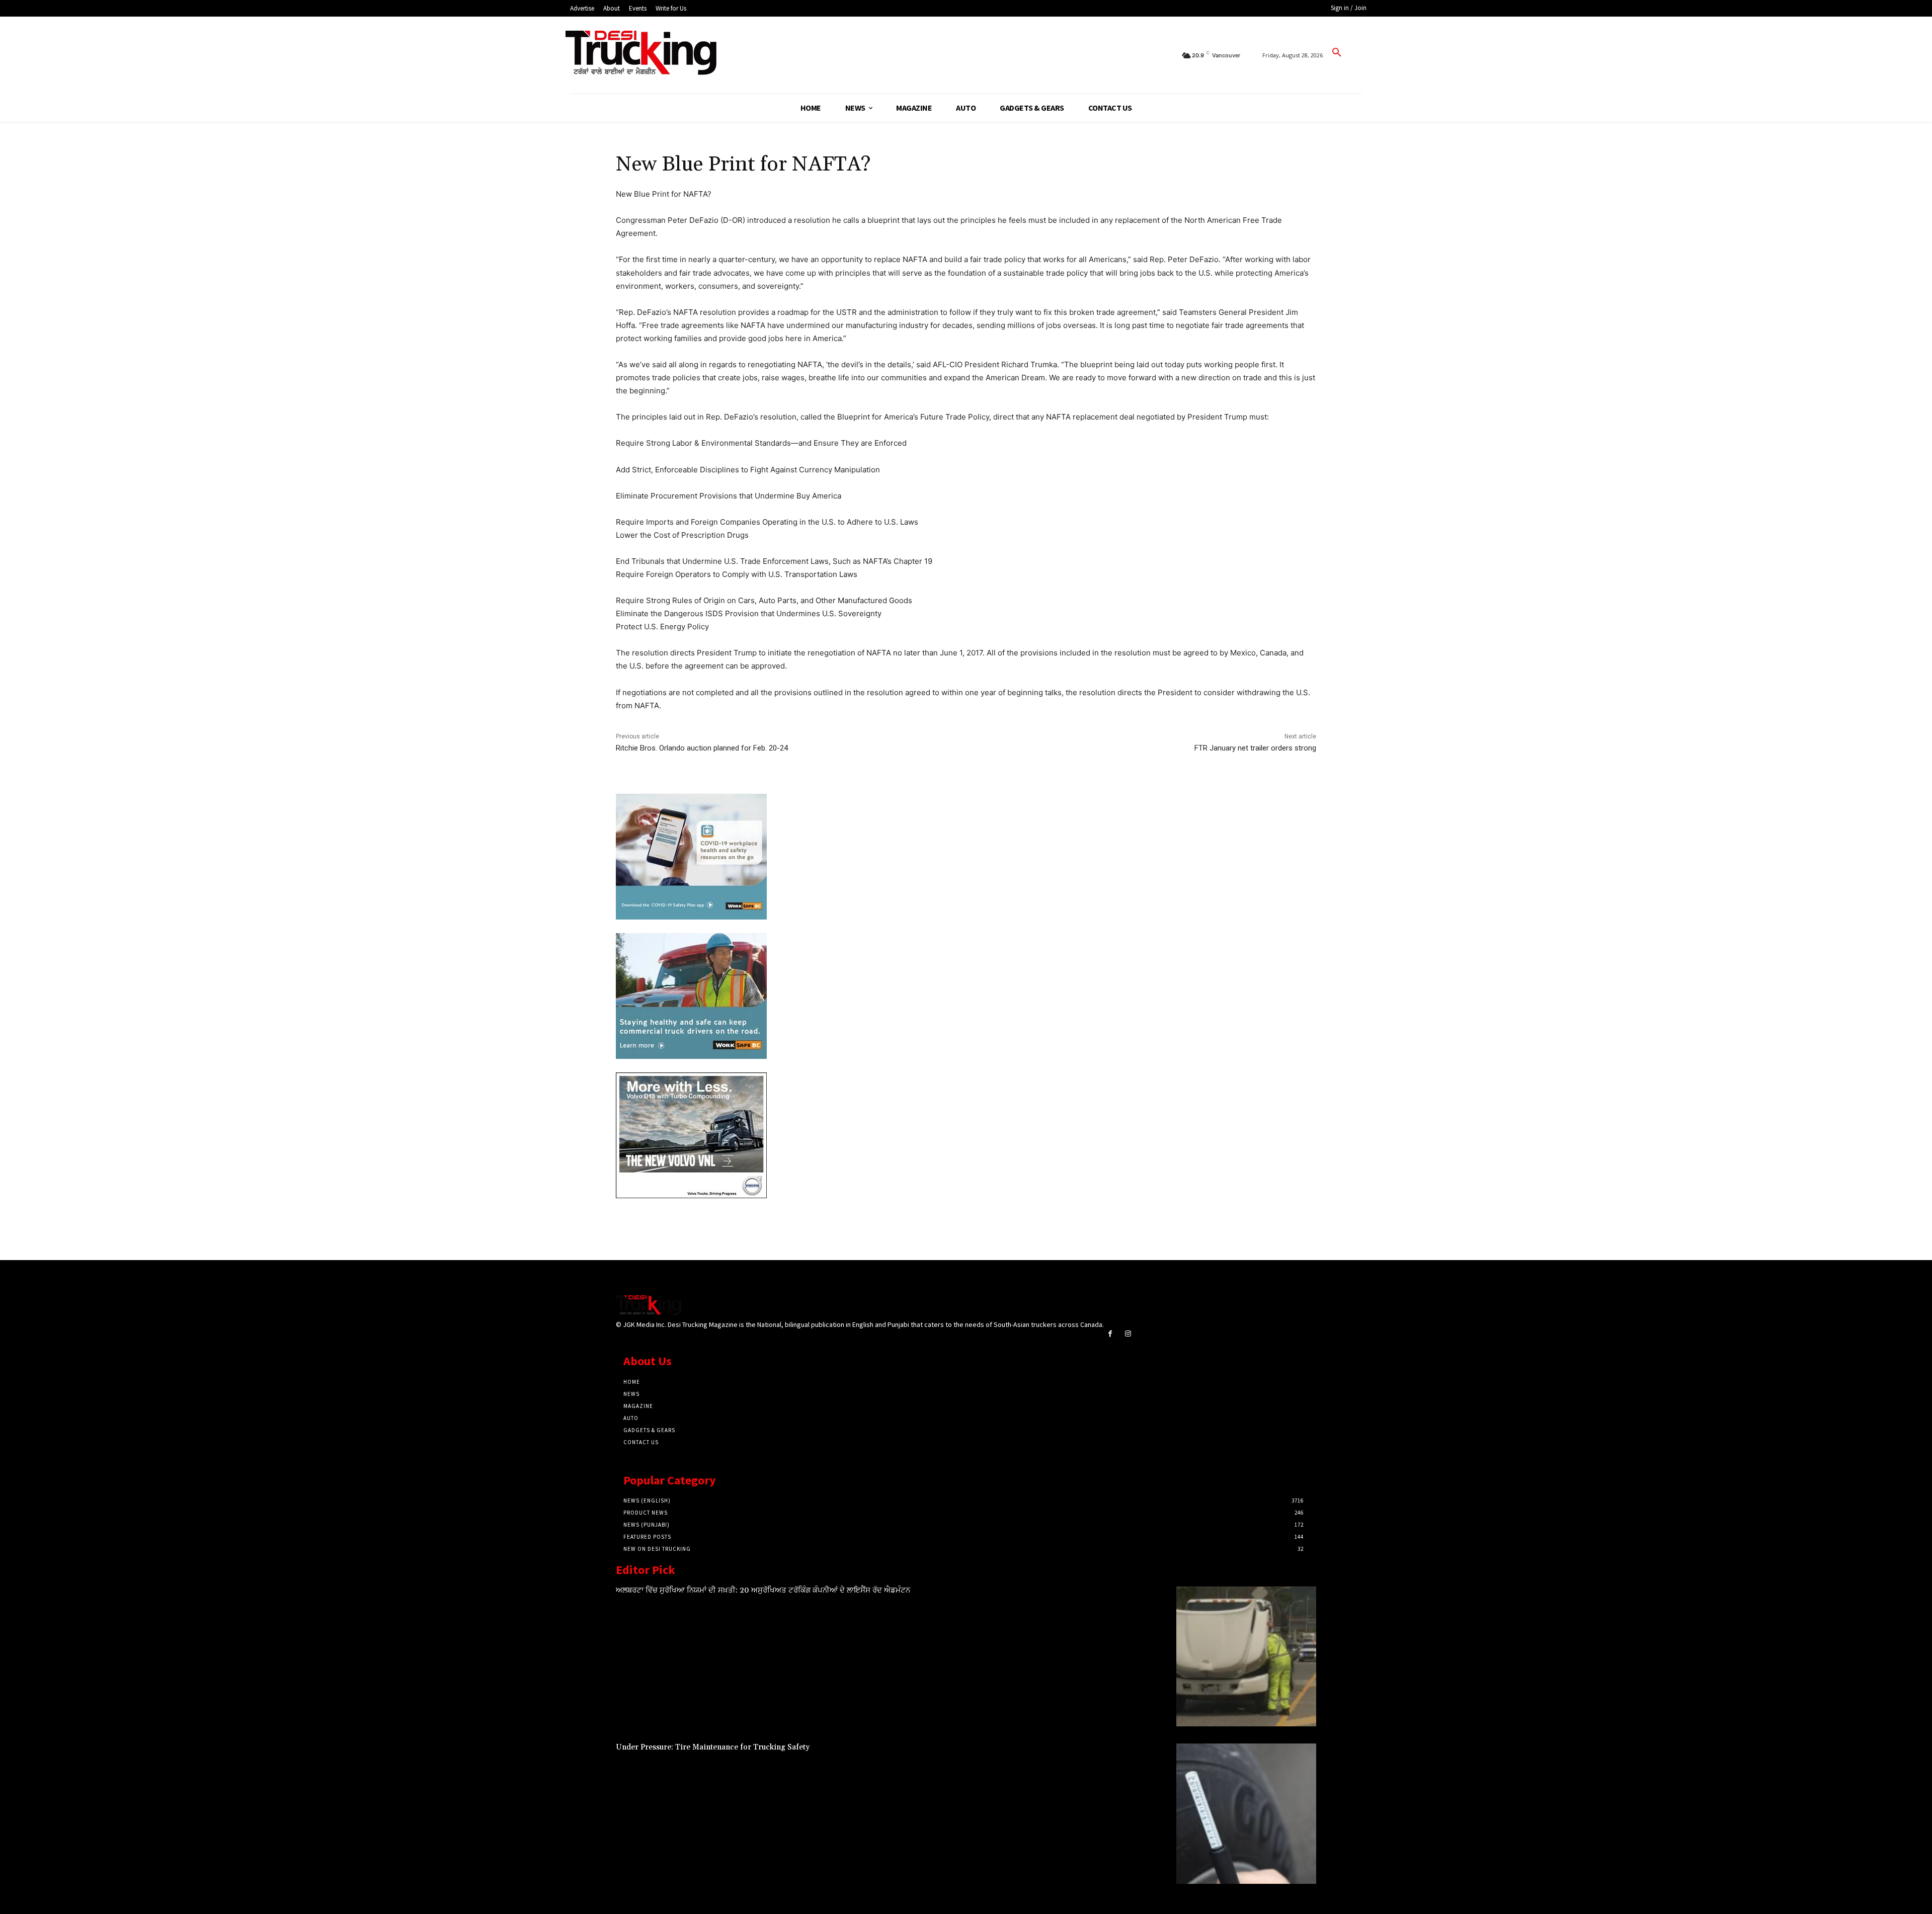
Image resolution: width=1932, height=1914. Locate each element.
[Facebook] (1110, 1334)
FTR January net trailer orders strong (1255, 748)
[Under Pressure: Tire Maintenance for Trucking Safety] (1246, 1813)
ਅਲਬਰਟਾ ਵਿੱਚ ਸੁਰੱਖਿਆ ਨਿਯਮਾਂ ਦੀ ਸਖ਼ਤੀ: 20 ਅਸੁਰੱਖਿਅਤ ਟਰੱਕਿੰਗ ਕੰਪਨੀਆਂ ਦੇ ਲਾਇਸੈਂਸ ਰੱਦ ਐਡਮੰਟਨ (763, 1590)
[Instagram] (1128, 1334)
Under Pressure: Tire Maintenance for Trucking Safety (713, 1747)
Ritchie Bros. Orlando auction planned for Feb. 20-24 (702, 748)
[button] (1337, 53)
